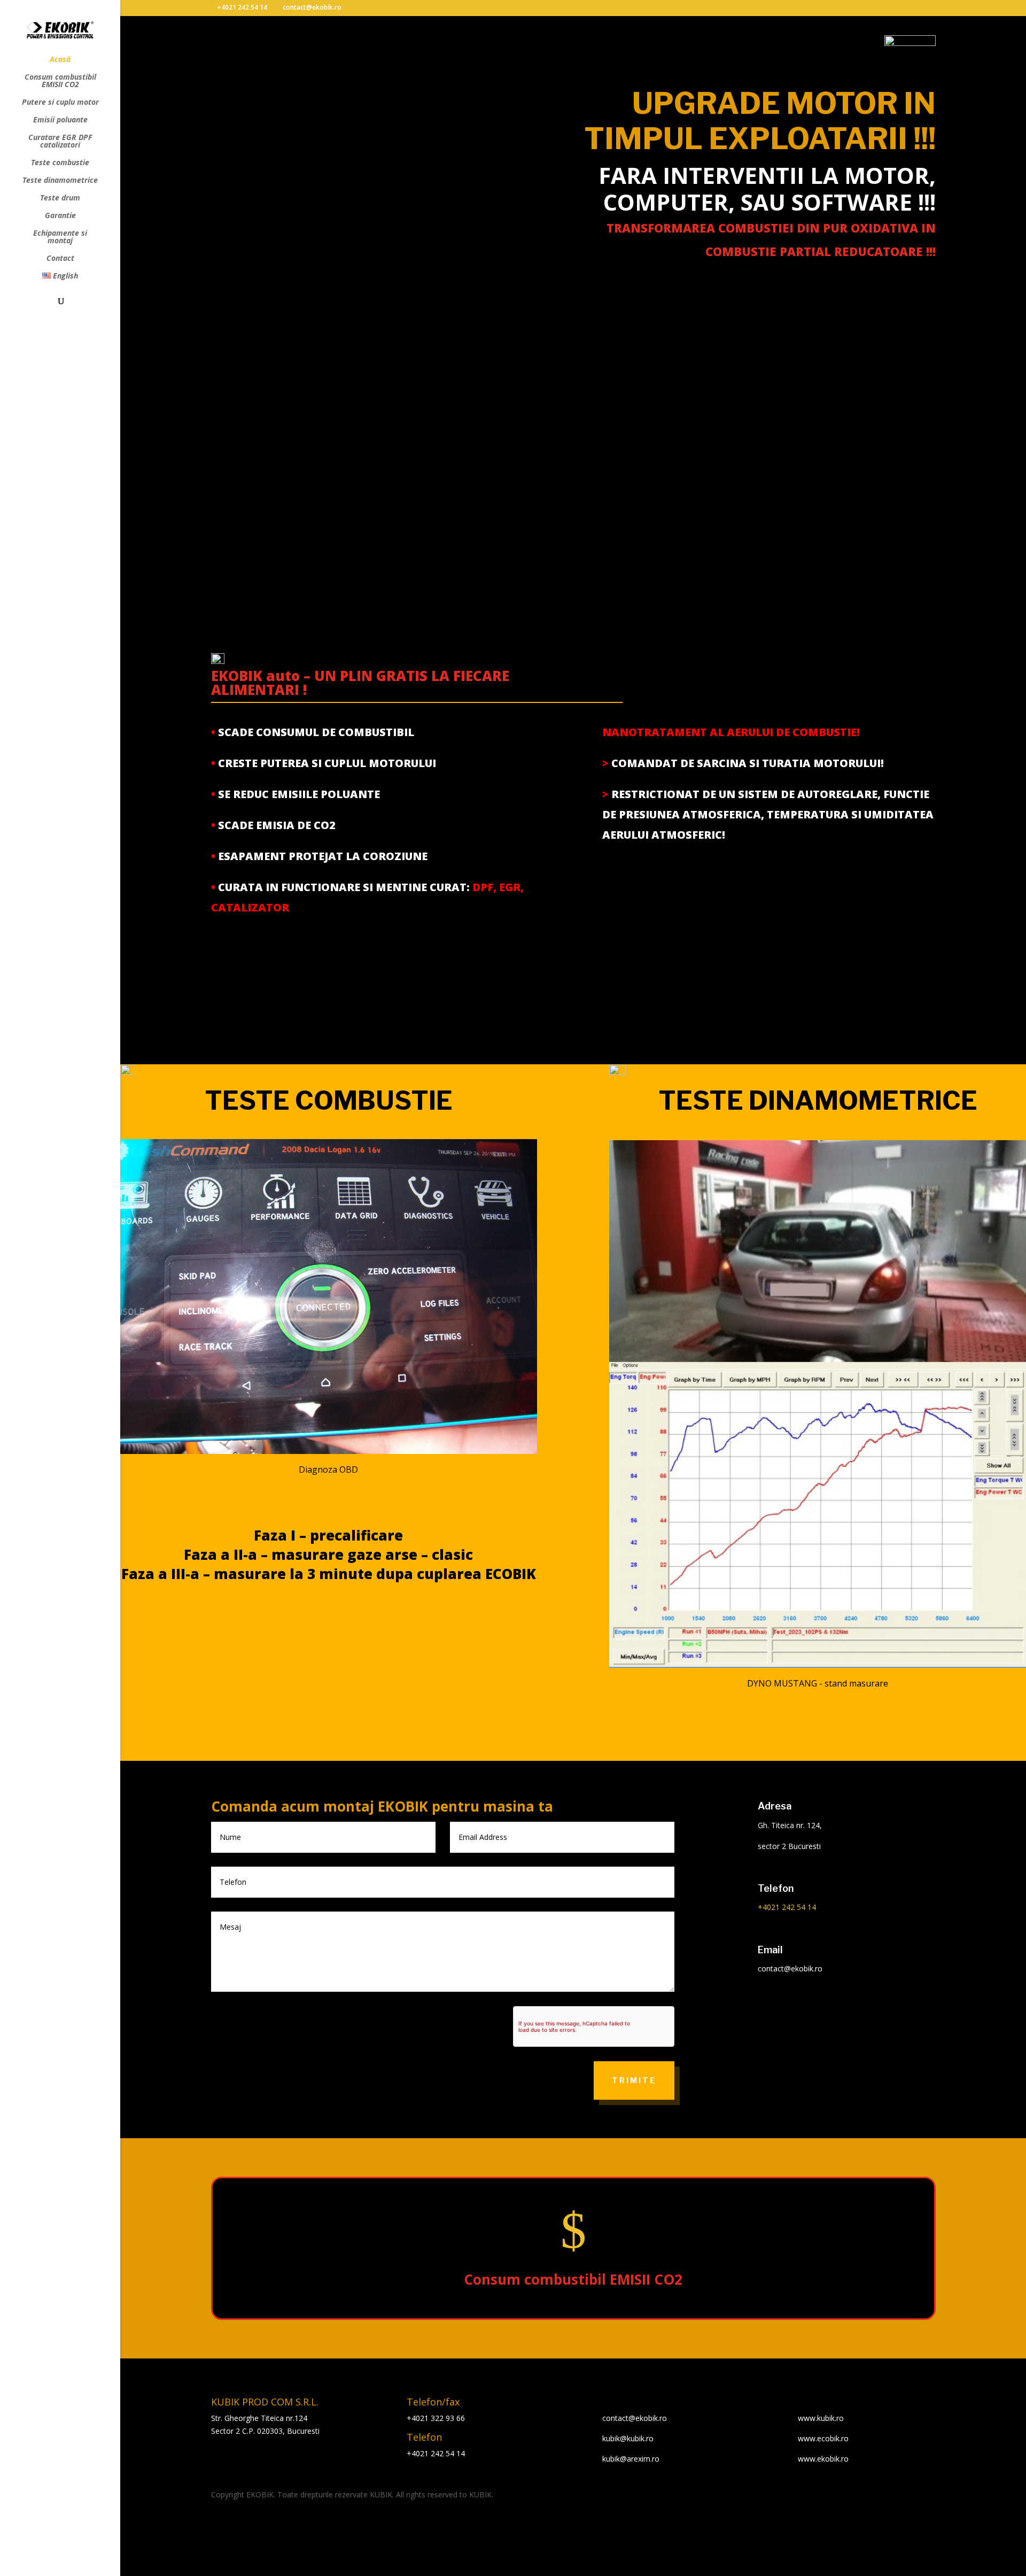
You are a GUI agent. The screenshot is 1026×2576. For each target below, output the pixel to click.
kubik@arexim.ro (631, 2459)
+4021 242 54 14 (242, 7)
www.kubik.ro (821, 2418)
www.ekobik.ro (823, 2459)
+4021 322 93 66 (436, 2418)
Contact (60, 259)
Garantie (60, 216)
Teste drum (60, 198)
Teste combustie (60, 163)
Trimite (634, 2080)
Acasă (60, 60)
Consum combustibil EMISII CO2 (60, 81)
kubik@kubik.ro (628, 2438)
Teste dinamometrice (60, 181)
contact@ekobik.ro (635, 2418)
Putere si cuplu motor (60, 103)
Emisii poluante (60, 120)
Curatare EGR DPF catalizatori (60, 142)
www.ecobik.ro (823, 2438)
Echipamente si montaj (60, 237)
